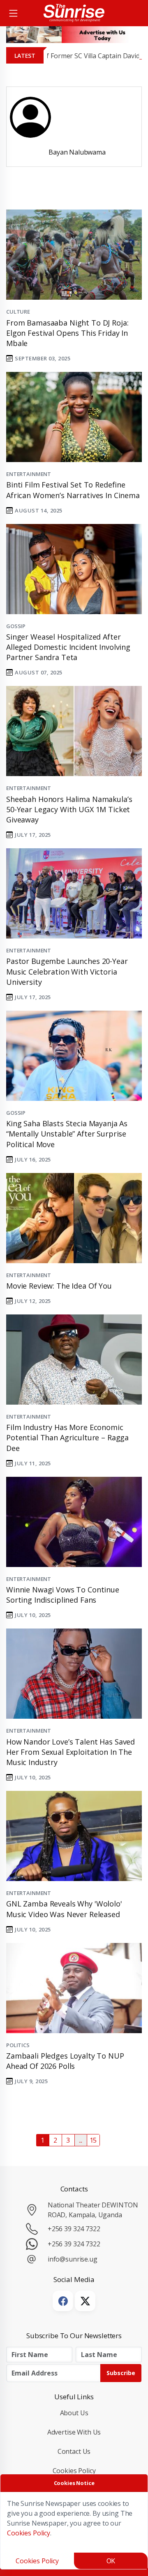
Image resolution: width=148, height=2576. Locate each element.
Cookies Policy (74, 2471)
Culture (18, 312)
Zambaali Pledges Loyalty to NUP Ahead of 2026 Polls (65, 2061)
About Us (74, 2413)
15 (93, 2140)
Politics (18, 2045)
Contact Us (74, 2451)
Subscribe (121, 2373)
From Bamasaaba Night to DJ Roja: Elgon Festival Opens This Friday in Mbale (67, 333)
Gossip (16, 626)
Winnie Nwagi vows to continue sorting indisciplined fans (63, 1595)
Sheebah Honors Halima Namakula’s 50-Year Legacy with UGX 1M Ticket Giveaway (69, 809)
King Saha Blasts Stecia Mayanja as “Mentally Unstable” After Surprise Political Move (67, 1134)
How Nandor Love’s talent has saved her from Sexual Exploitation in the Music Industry (71, 1752)
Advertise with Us (74, 2432)
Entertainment (29, 474)
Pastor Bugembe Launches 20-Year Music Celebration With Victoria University (67, 971)
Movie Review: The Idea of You (59, 1286)
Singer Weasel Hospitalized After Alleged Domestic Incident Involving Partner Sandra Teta (68, 647)
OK (111, 2561)
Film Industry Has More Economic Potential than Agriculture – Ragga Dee (67, 1437)
